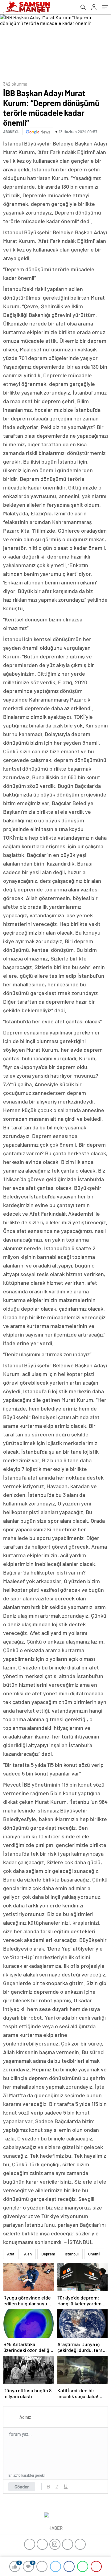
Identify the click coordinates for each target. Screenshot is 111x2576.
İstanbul (72, 2254)
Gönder (22, 2487)
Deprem (48, 2254)
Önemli (94, 2254)
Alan (28, 2254)
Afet (11, 2254)
